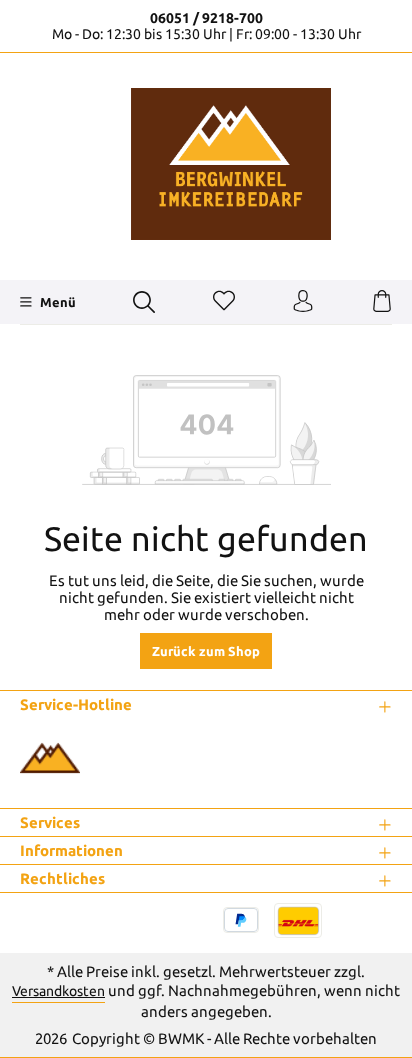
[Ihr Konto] (303, 302)
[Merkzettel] (224, 302)
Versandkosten (58, 991)
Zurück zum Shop (206, 651)
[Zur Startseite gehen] (206, 164)
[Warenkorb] (382, 302)
